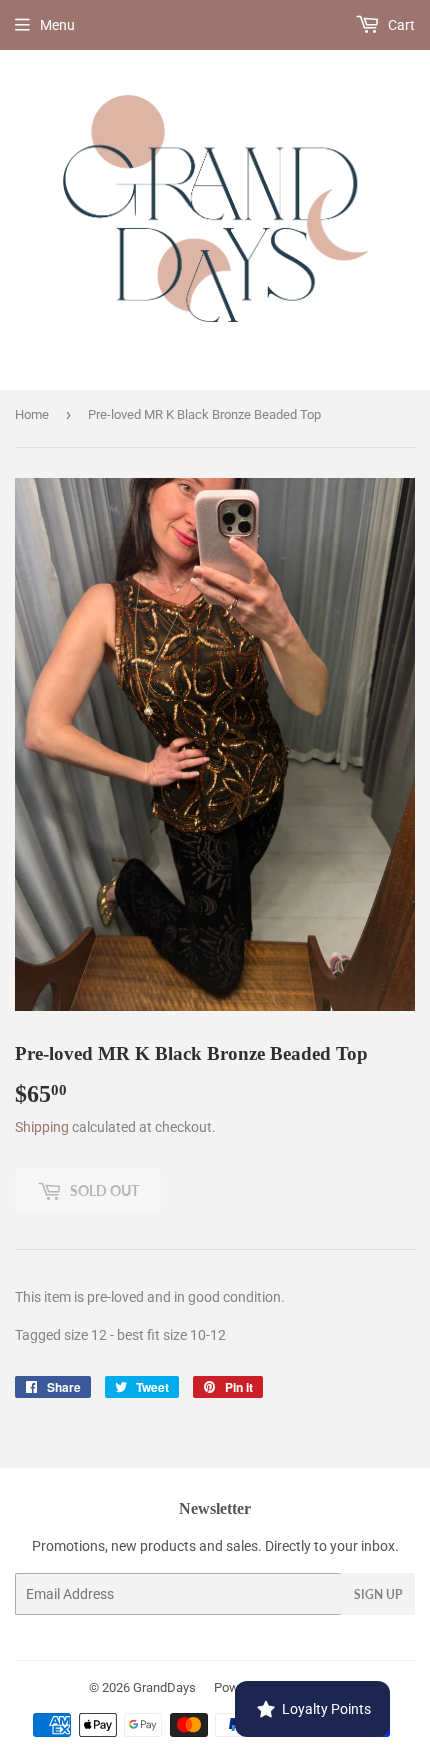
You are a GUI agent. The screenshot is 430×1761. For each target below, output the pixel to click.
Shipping (42, 1127)
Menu (57, 25)
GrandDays (164, 1687)
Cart (400, 25)
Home (32, 414)
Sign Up (378, 1594)
